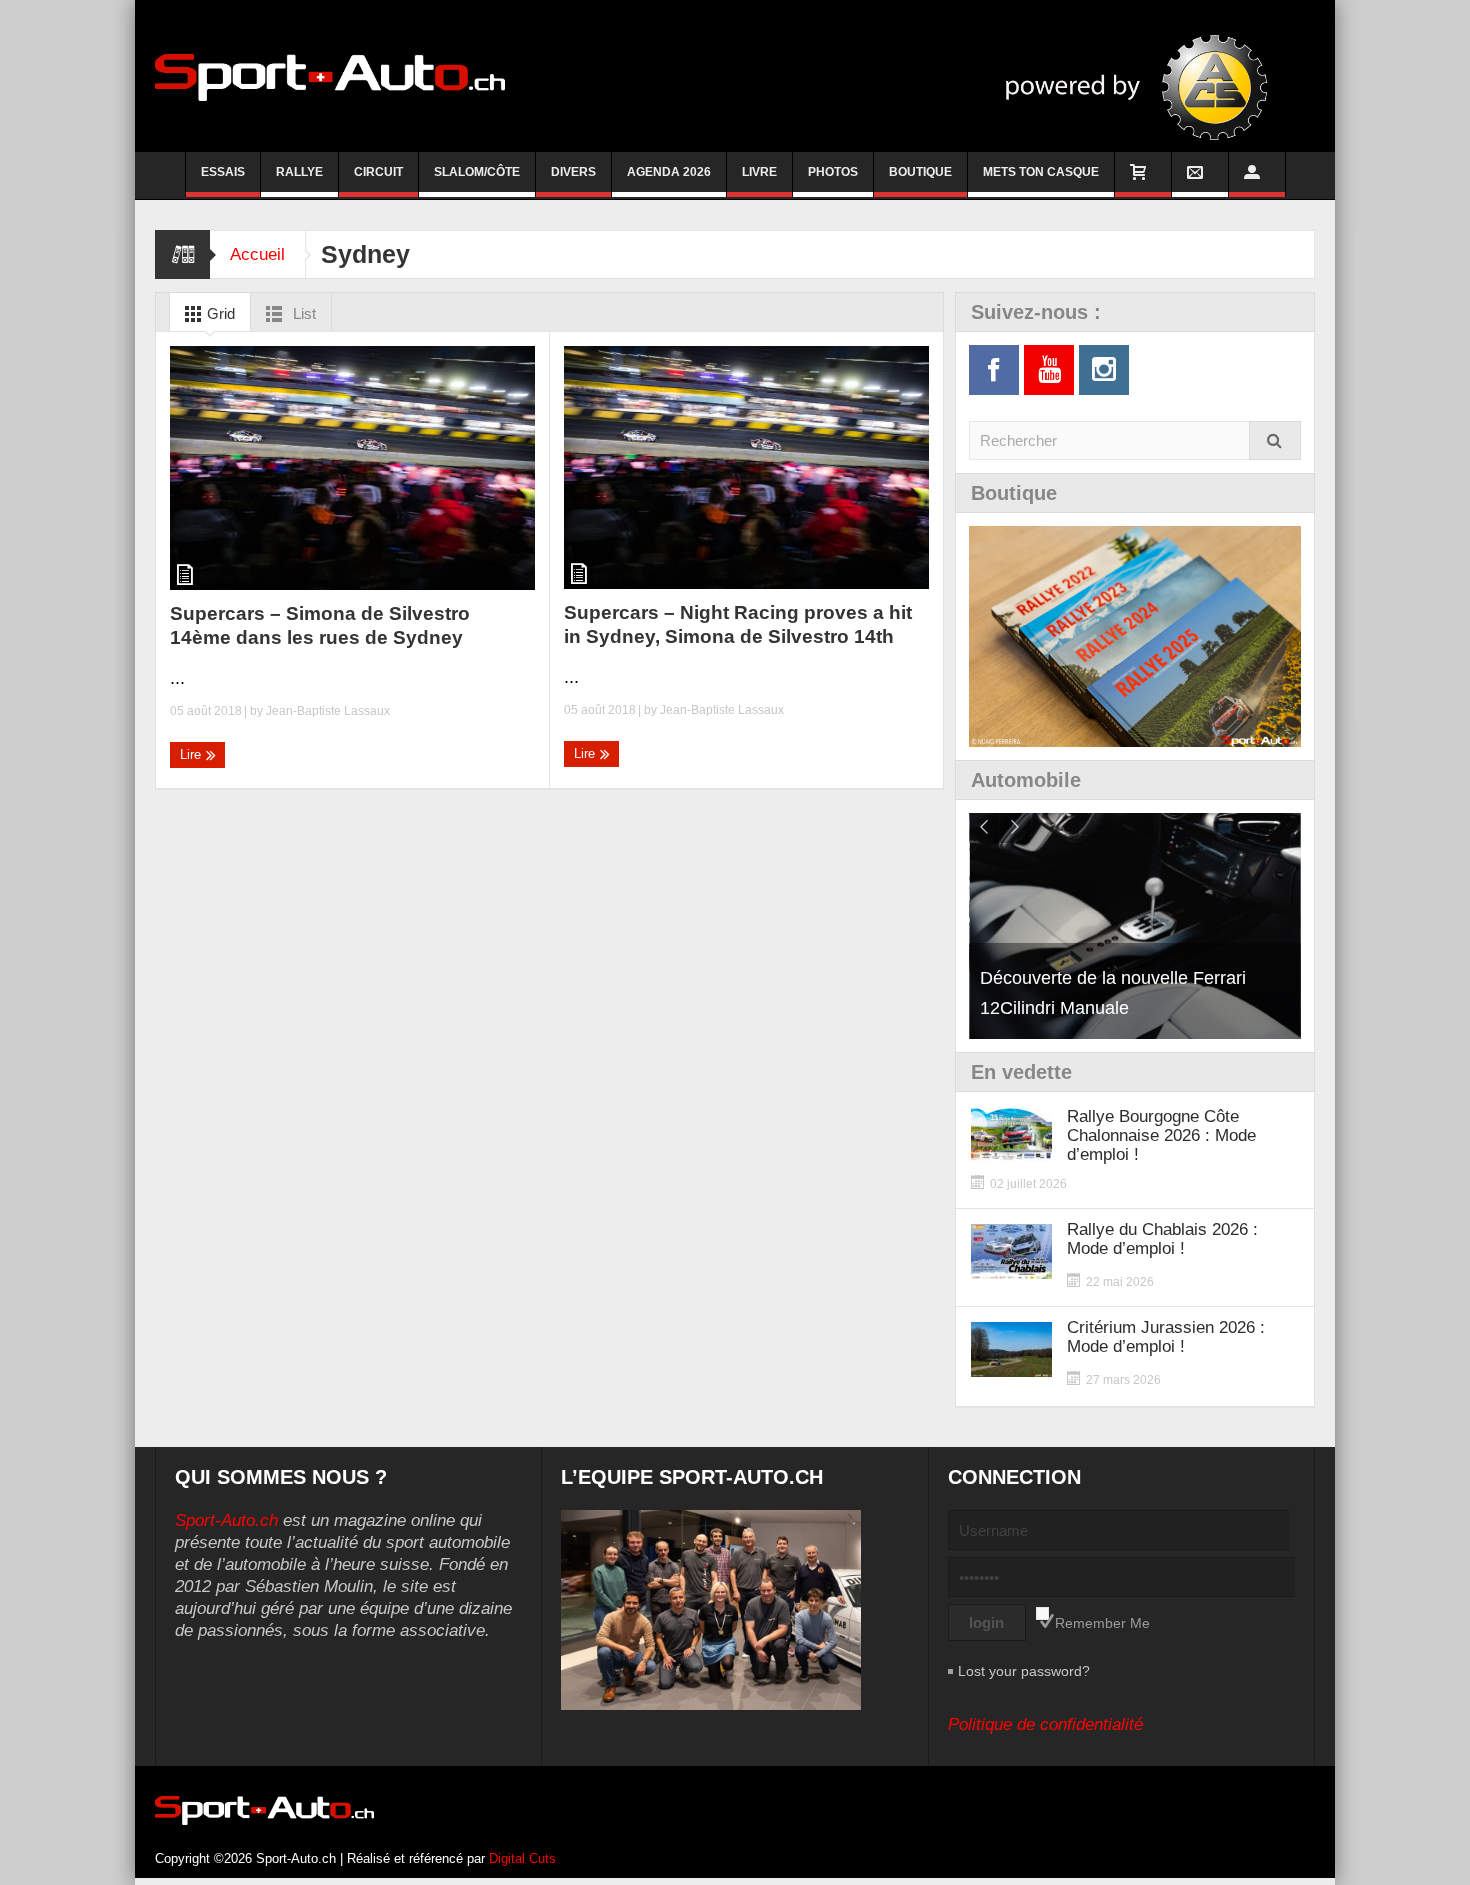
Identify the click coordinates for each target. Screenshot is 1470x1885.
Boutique (920, 172)
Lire (192, 754)
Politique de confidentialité (1045, 1724)
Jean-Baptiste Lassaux (328, 711)
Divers (573, 172)
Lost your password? (1024, 1671)
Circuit (378, 172)
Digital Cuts (522, 1858)
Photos (833, 172)
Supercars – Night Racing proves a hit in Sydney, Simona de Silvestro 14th (738, 624)
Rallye (299, 172)
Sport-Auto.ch (226, 1520)
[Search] (1275, 440)
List (302, 313)
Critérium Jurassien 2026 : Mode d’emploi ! (1166, 1337)
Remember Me (1102, 1623)
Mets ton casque (1041, 172)
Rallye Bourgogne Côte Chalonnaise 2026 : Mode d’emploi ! (1161, 1135)
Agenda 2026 (669, 172)
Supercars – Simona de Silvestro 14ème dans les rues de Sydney (320, 625)
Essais (223, 172)
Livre (759, 172)
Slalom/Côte (477, 172)
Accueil (257, 254)
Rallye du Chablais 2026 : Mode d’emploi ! (1162, 1239)
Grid (219, 313)
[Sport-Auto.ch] (330, 76)
